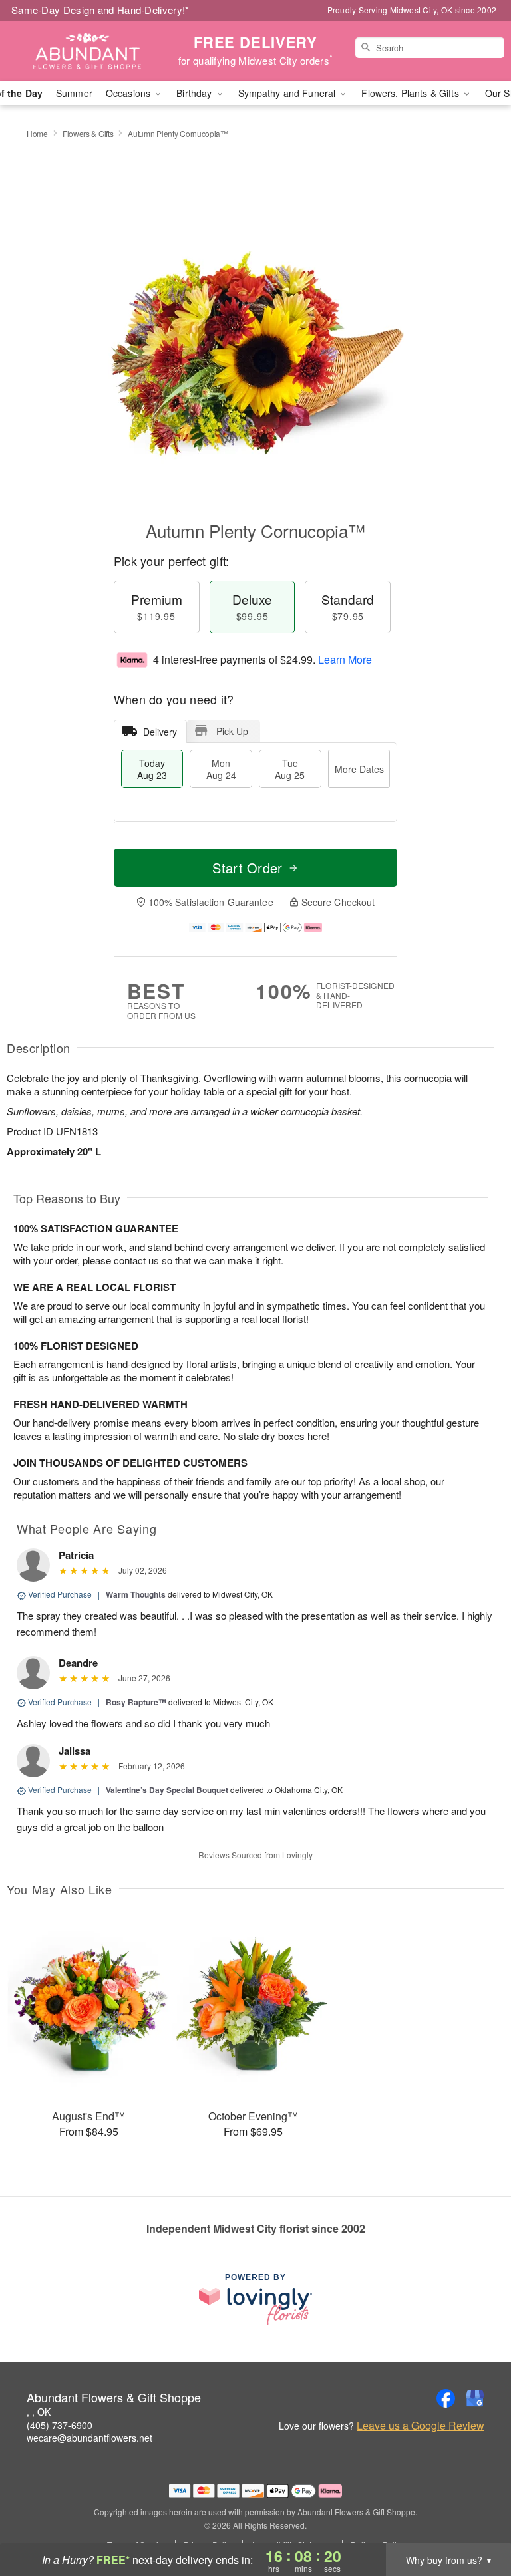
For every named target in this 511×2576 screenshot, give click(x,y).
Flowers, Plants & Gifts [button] (411, 93)
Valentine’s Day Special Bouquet (167, 1790)
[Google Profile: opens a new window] (475, 2398)
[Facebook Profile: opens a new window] (446, 2398)
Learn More (345, 659)
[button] (476, 2519)
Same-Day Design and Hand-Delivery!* (100, 10)
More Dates (359, 769)
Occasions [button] (129, 93)
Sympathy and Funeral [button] (288, 93)
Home (37, 133)
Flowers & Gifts (88, 133)
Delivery (160, 732)
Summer (74, 93)
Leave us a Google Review (421, 2426)
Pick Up (232, 731)
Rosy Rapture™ (136, 1702)
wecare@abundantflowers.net (89, 2438)
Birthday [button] (195, 93)
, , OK (39, 2412)
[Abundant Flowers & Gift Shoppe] (88, 51)
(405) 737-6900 (60, 2425)
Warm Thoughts (136, 1594)
